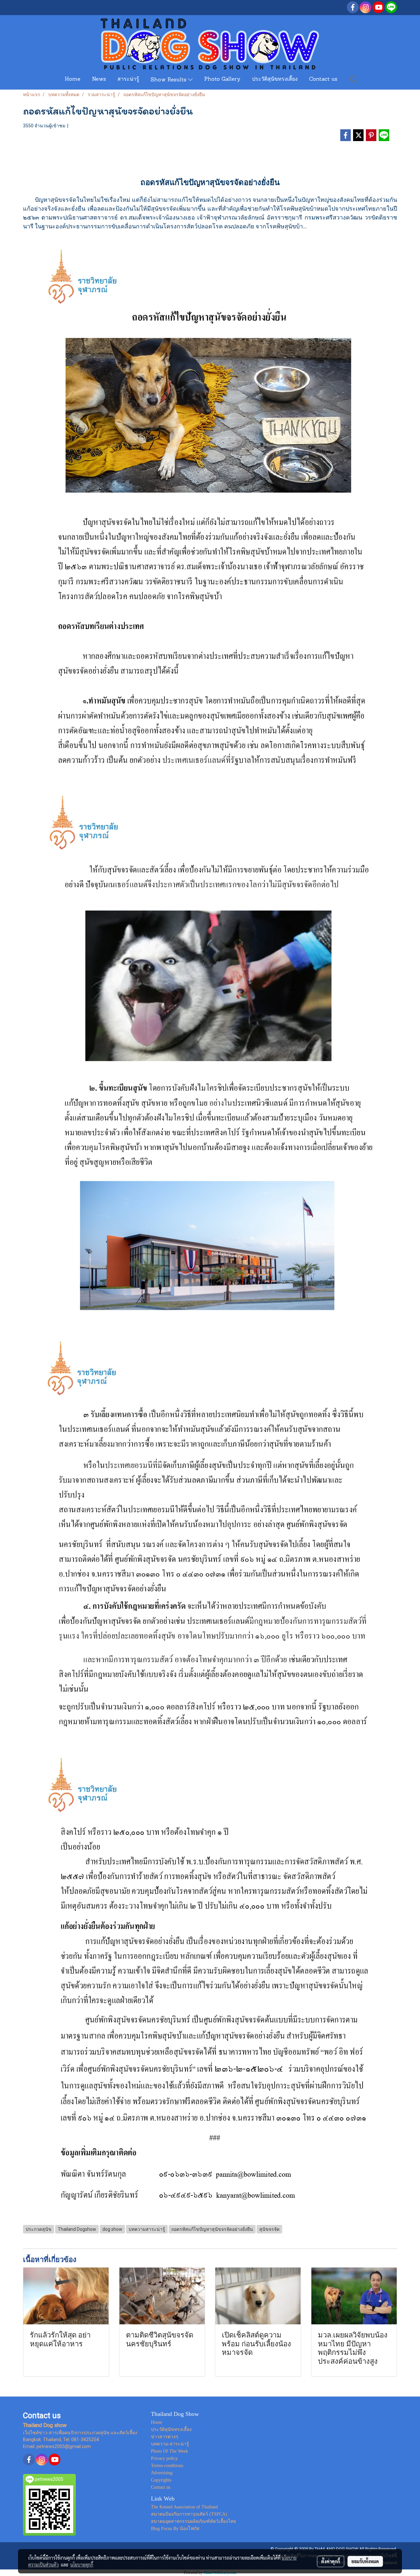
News (99, 79)
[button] (354, 79)
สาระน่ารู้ (128, 79)
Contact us (323, 79)
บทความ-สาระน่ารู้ (170, 2444)
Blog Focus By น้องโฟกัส (175, 2529)
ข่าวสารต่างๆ (165, 2437)
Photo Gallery (222, 79)
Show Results (169, 80)
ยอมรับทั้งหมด (365, 2561)
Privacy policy (164, 2458)
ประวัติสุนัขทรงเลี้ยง (275, 79)
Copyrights (161, 2480)
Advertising (162, 2473)
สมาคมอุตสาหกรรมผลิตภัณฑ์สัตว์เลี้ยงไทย (193, 2521)
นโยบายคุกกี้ (82, 2565)
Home (73, 79)
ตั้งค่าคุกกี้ (331, 2561)
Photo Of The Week (169, 2451)
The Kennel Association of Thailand (184, 2507)
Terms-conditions (167, 2466)
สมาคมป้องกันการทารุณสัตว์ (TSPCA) (189, 2514)
